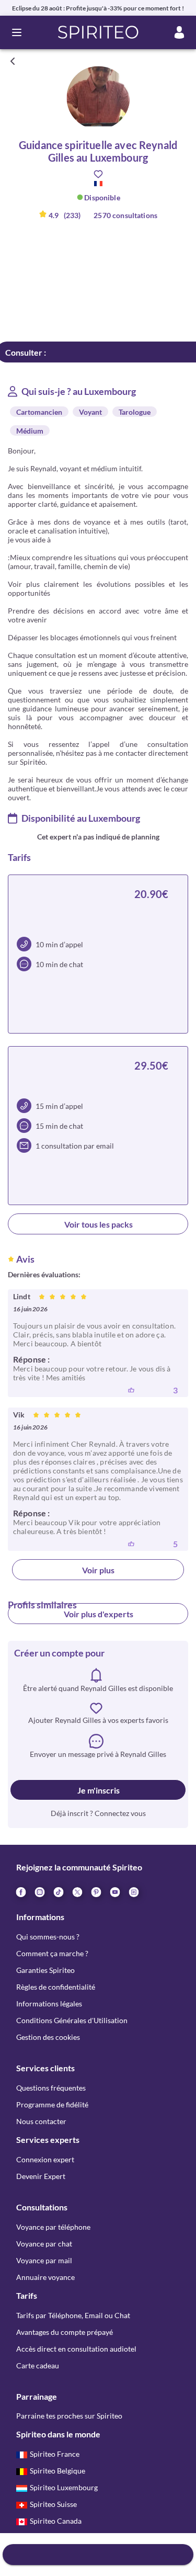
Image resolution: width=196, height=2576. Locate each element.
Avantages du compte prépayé (65, 2332)
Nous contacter (41, 2121)
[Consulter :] (98, 2555)
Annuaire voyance (45, 2277)
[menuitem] (133, 1891)
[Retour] (13, 61)
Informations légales (49, 2004)
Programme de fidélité (52, 2104)
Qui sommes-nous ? (48, 1937)
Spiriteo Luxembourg (64, 2487)
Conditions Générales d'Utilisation (72, 2020)
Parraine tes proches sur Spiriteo (69, 2416)
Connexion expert (45, 2159)
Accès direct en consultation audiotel (76, 2349)
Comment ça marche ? (52, 1953)
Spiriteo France (55, 2454)
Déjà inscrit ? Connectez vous (98, 1813)
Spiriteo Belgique (57, 2471)
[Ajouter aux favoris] (98, 174)
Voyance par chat (44, 2244)
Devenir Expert (41, 2176)
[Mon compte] (179, 32)
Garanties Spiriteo (45, 1970)
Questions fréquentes (51, 2088)
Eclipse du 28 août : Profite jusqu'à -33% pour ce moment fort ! (98, 8)
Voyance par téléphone (53, 2227)
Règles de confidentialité (56, 1987)
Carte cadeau (38, 2365)
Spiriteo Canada (56, 2521)
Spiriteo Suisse (53, 2504)
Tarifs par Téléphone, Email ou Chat (73, 2315)
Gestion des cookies (48, 2037)
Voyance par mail (44, 2260)
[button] (98, 32)
